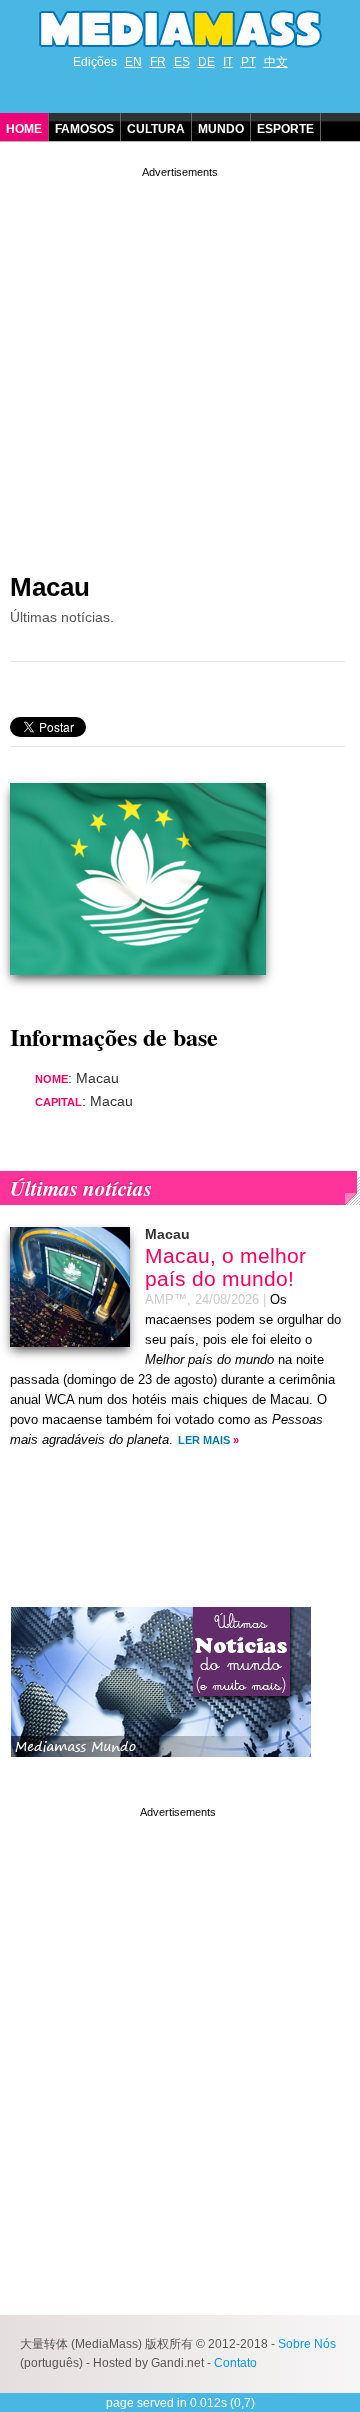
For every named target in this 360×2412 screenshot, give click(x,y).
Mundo (221, 129)
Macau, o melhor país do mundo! (225, 1267)
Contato (235, 2363)
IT (228, 62)
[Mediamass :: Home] (180, 29)
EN (133, 62)
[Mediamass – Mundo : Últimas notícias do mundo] (161, 1772)
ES (182, 62)
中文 (276, 62)
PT (248, 62)
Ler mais (204, 1440)
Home (24, 129)
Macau (50, 587)
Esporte (285, 129)
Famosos (84, 129)
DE (206, 62)
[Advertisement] (180, 362)
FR (158, 62)
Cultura (156, 129)
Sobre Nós (307, 2344)
